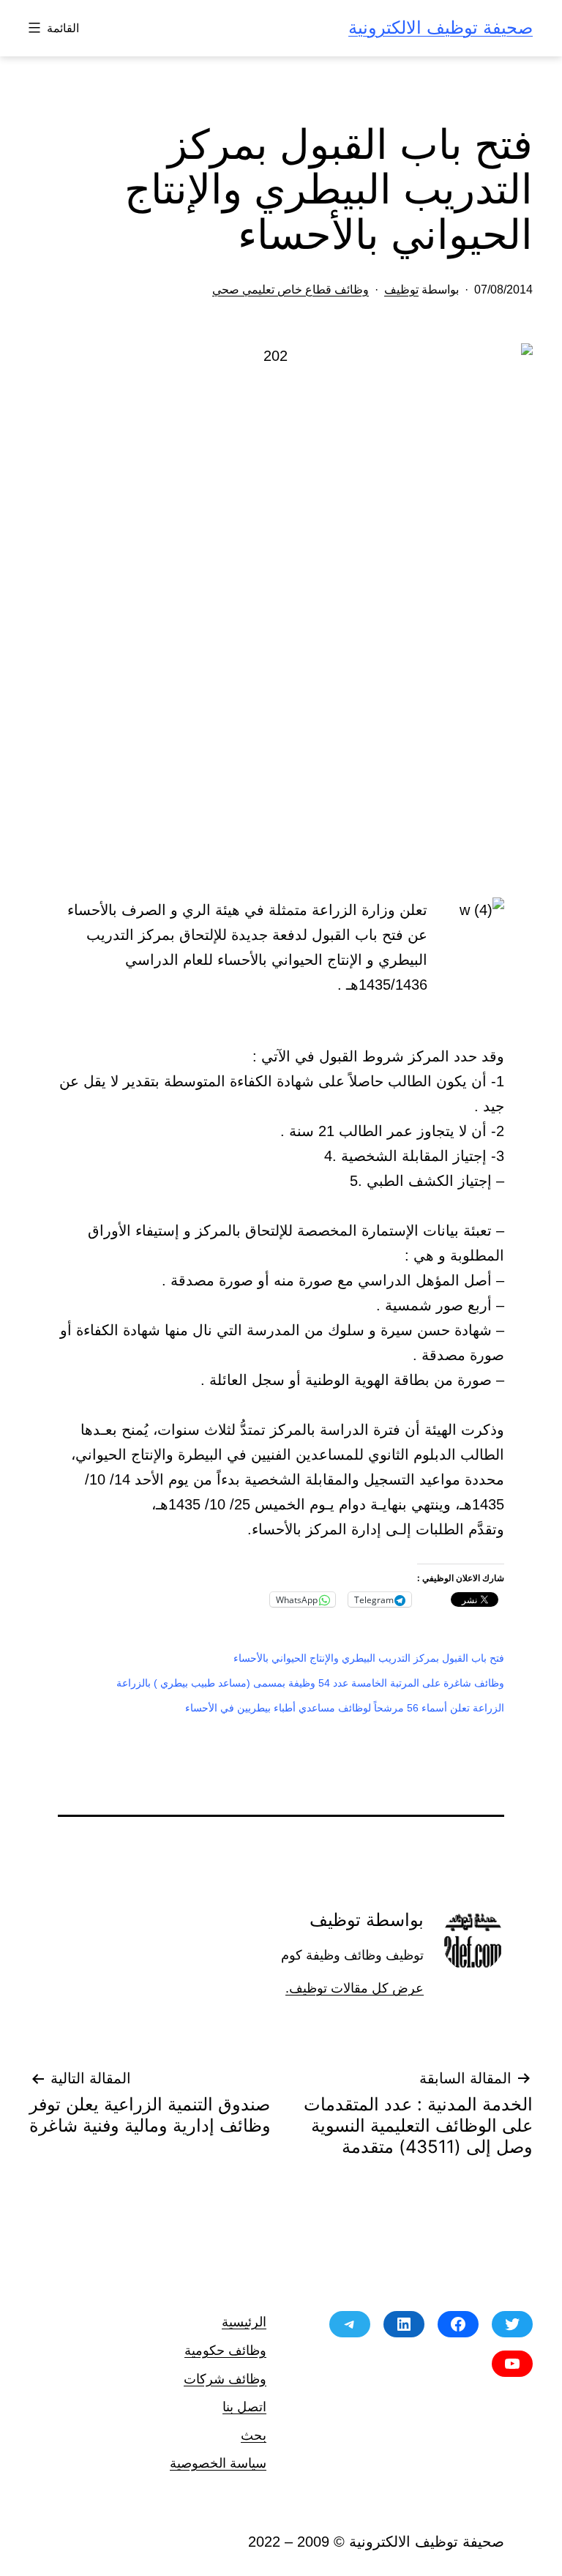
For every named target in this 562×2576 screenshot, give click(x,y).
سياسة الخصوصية (218, 2463)
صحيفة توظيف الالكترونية (441, 27)
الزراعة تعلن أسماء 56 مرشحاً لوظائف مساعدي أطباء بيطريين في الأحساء (345, 1708)
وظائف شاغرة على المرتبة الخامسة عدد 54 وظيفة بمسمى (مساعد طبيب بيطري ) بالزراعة (310, 1683)
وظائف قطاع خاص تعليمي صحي (291, 290)
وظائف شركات (225, 2379)
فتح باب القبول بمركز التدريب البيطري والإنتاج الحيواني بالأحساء (369, 1658)
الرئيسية (244, 2322)
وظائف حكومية (225, 2350)
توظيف (401, 290)
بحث (254, 2435)
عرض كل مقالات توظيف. (355, 1988)
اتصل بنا (244, 2407)
